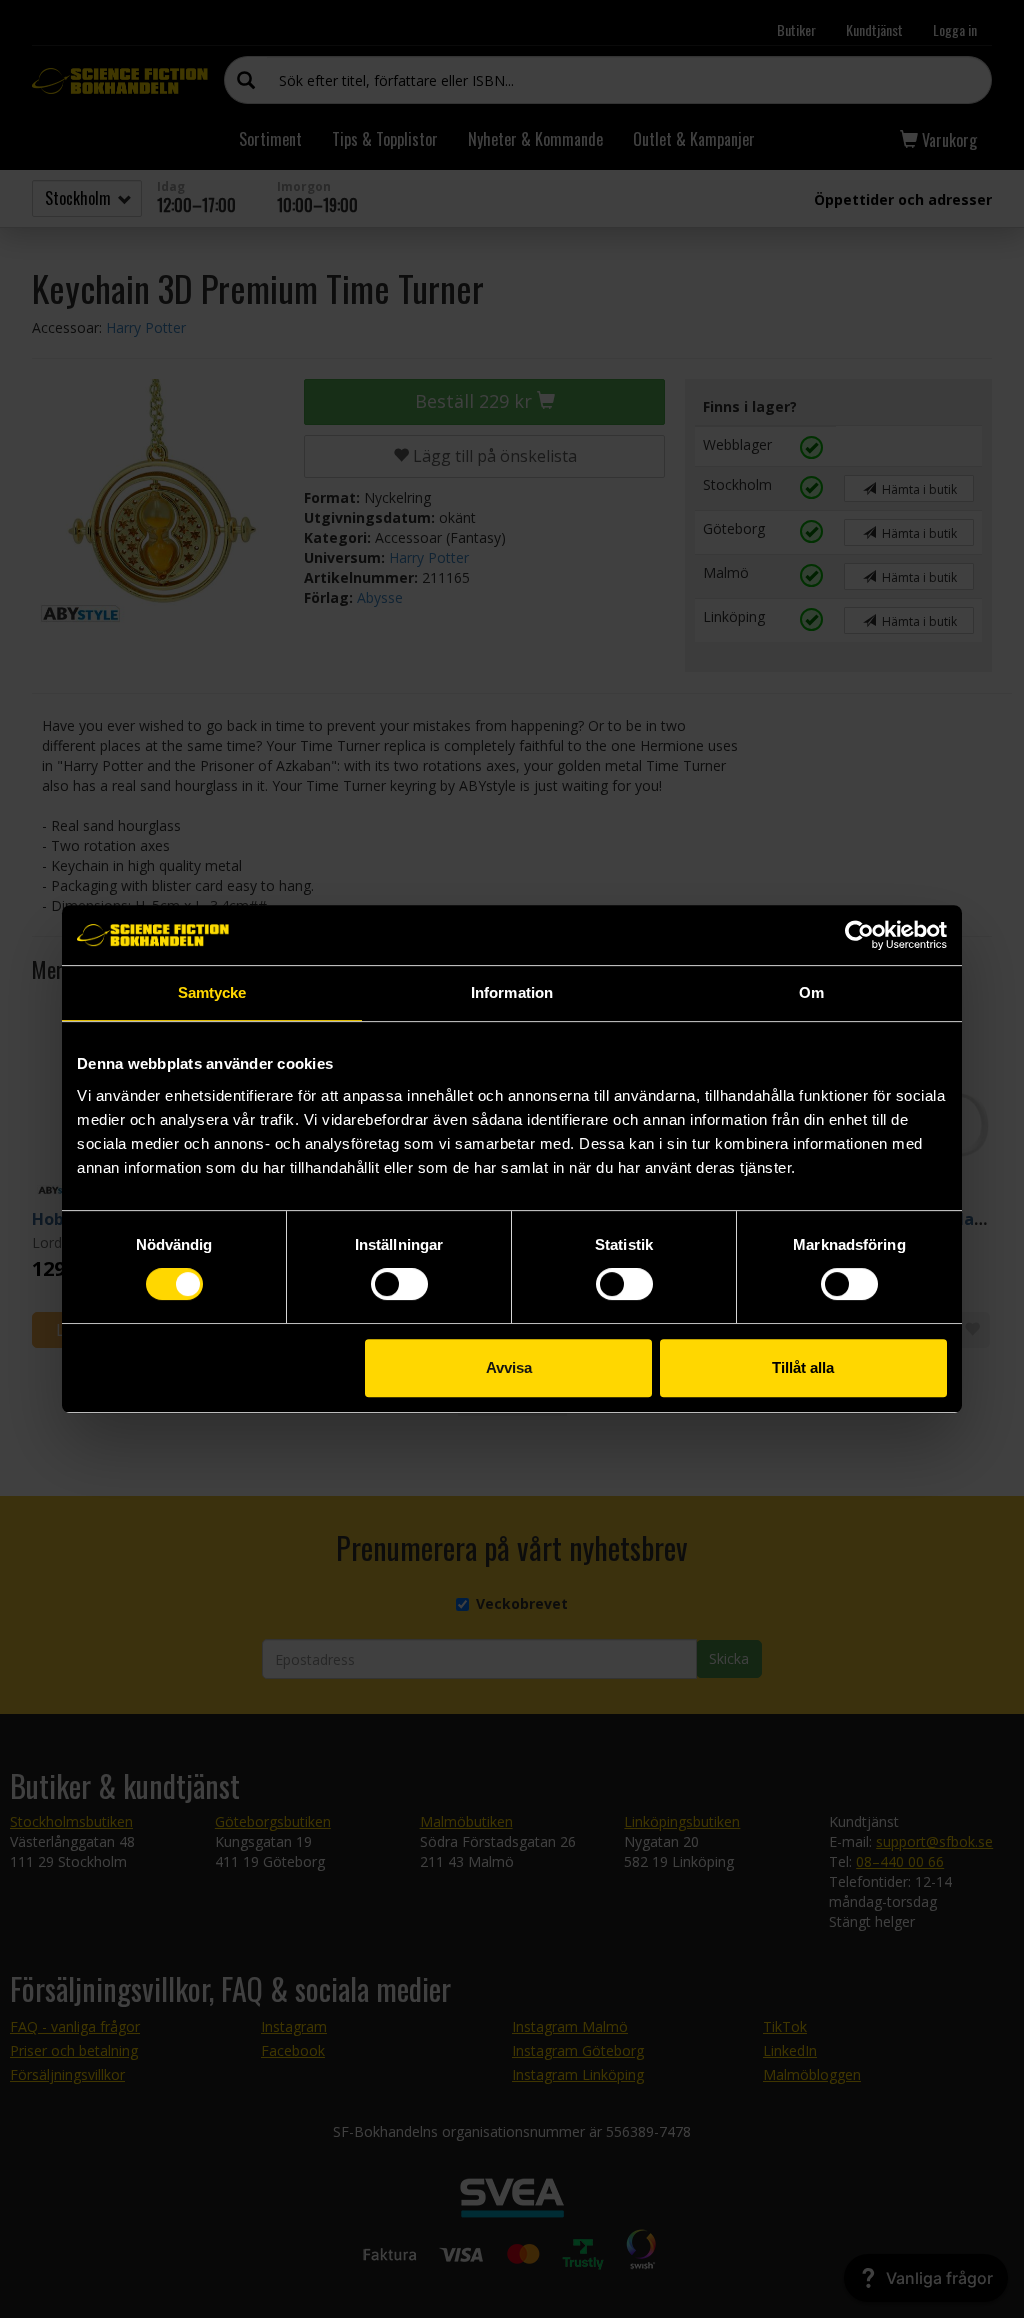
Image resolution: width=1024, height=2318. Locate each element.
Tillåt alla (803, 1367)
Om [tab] (811, 992)
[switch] (399, 1284)
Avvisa (509, 1367)
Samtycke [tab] (212, 992)
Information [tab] (512, 992)
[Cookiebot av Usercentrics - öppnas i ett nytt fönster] (859, 935)
